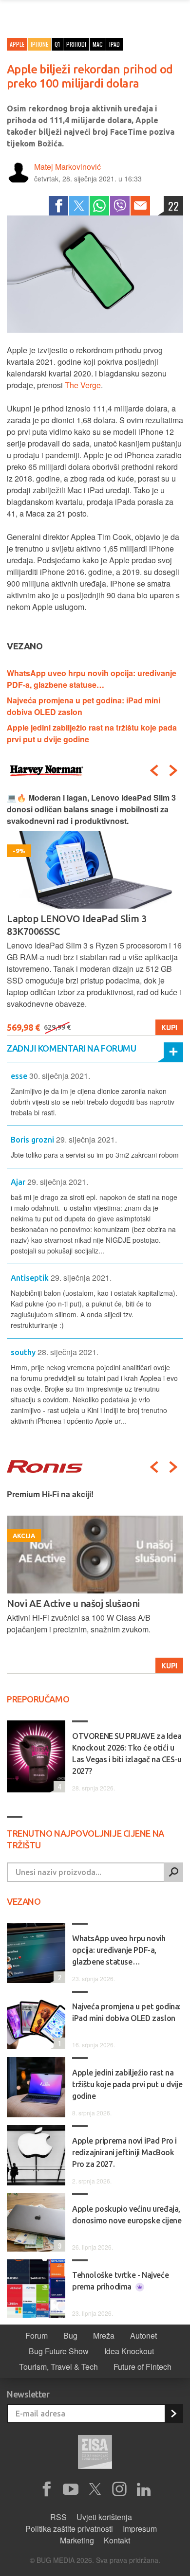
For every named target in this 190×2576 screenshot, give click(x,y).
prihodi (76, 44)
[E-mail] (140, 206)
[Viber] (120, 206)
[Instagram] (119, 2489)
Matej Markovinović (67, 167)
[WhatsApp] (99, 206)
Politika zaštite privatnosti (69, 2529)
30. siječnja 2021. (60, 1076)
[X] (95, 2489)
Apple (17, 44)
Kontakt (117, 2540)
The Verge (83, 385)
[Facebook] (58, 206)
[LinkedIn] (144, 2489)
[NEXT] (173, 770)
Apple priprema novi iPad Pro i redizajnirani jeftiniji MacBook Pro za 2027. (124, 2152)
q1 (57, 44)
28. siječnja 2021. (68, 1352)
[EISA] (95, 2453)
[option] (95, 914)
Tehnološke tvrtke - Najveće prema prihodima (120, 2281)
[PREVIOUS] (154, 770)
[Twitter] (79, 206)
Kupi (169, 1027)
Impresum (140, 2529)
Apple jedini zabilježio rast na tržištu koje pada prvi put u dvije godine (127, 2084)
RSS (58, 2517)
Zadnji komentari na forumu (71, 1048)
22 (173, 206)
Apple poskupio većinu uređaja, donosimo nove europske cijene (127, 2215)
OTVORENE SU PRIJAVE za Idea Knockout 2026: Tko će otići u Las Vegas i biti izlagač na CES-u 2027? (127, 1753)
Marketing (77, 2540)
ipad (114, 44)
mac (98, 44)
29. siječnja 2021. (86, 1139)
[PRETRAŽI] (173, 1872)
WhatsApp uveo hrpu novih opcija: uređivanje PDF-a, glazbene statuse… (92, 679)
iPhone (39, 44)
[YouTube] (71, 2489)
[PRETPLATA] (173, 2414)
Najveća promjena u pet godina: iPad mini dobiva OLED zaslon (126, 2012)
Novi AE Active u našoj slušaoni (73, 1603)
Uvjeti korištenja (104, 2517)
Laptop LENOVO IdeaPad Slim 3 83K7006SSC (76, 925)
